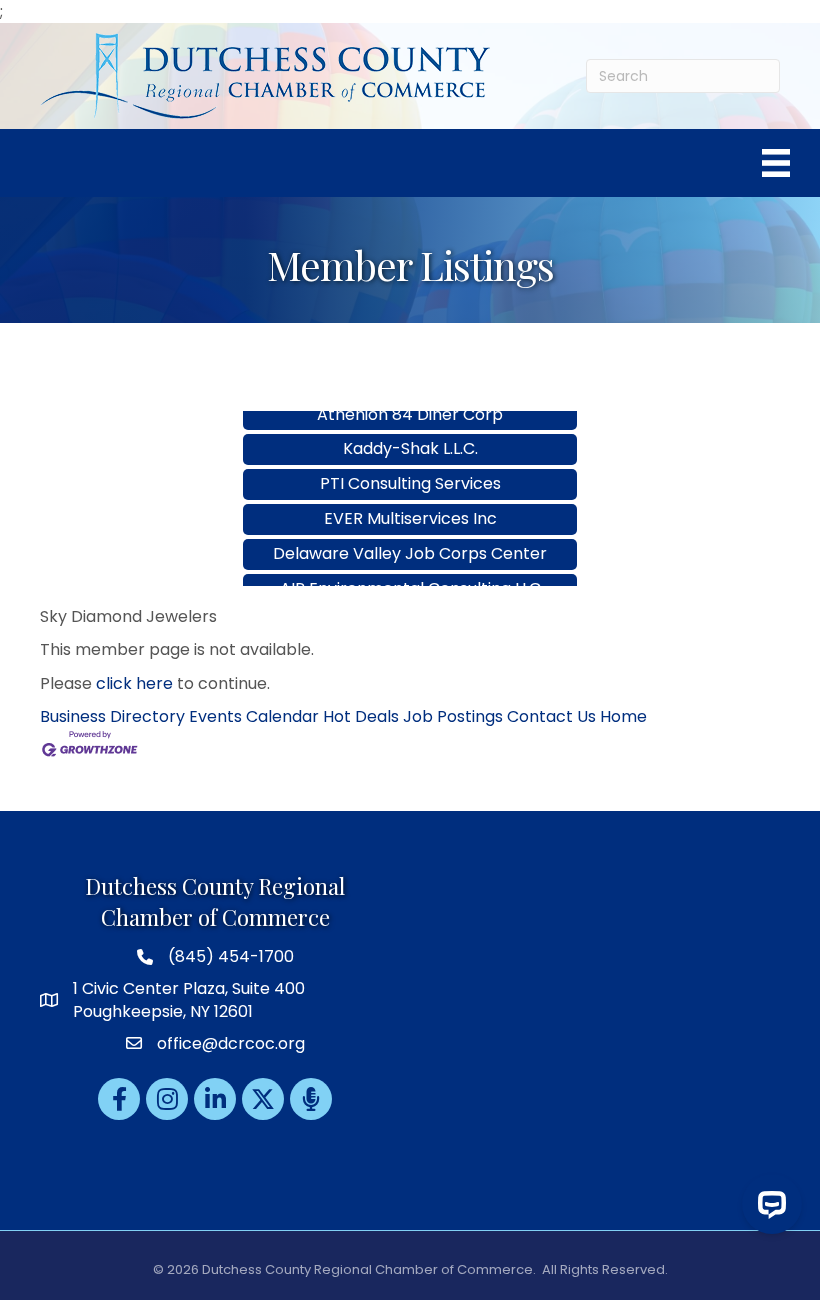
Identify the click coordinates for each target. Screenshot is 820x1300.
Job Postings (453, 716)
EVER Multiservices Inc (410, 504)
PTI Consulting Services (410, 469)
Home (623, 716)
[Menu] (776, 163)
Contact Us (551, 716)
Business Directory (112, 716)
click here (134, 683)
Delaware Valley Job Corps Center (410, 539)
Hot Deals (361, 716)
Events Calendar (254, 716)
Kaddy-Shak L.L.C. (410, 434)
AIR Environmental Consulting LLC (410, 574)
